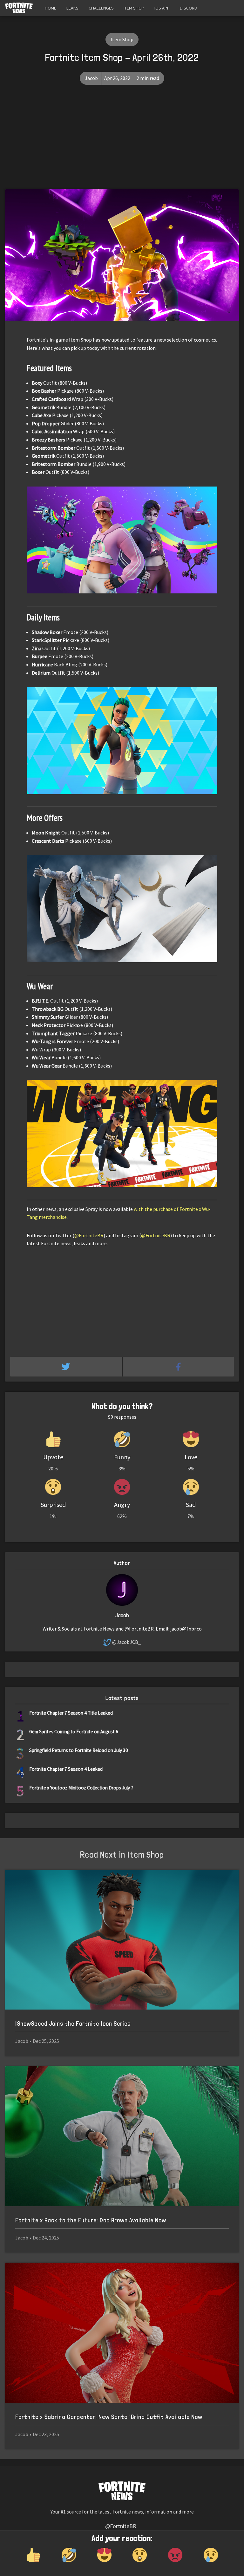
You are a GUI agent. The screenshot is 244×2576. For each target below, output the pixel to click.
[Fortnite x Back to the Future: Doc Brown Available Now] (122, 2136)
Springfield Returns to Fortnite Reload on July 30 (79, 1750)
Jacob (91, 78)
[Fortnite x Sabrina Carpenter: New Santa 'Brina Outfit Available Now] (122, 2333)
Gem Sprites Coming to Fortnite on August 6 (74, 1732)
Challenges (101, 8)
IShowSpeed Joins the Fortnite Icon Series (73, 2024)
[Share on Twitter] (66, 1367)
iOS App (162, 8)
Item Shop (134, 8)
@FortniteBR (89, 1235)
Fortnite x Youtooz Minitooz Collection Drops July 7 (81, 1788)
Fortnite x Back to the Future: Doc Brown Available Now (91, 2220)
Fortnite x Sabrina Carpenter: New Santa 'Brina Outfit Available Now (109, 2417)
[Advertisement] (122, 142)
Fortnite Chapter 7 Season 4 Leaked (66, 1769)
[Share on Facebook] (178, 1367)
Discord (189, 8)
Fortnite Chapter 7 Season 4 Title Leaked (71, 1713)
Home (51, 8)
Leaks (72, 8)
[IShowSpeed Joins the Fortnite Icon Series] (122, 1940)
